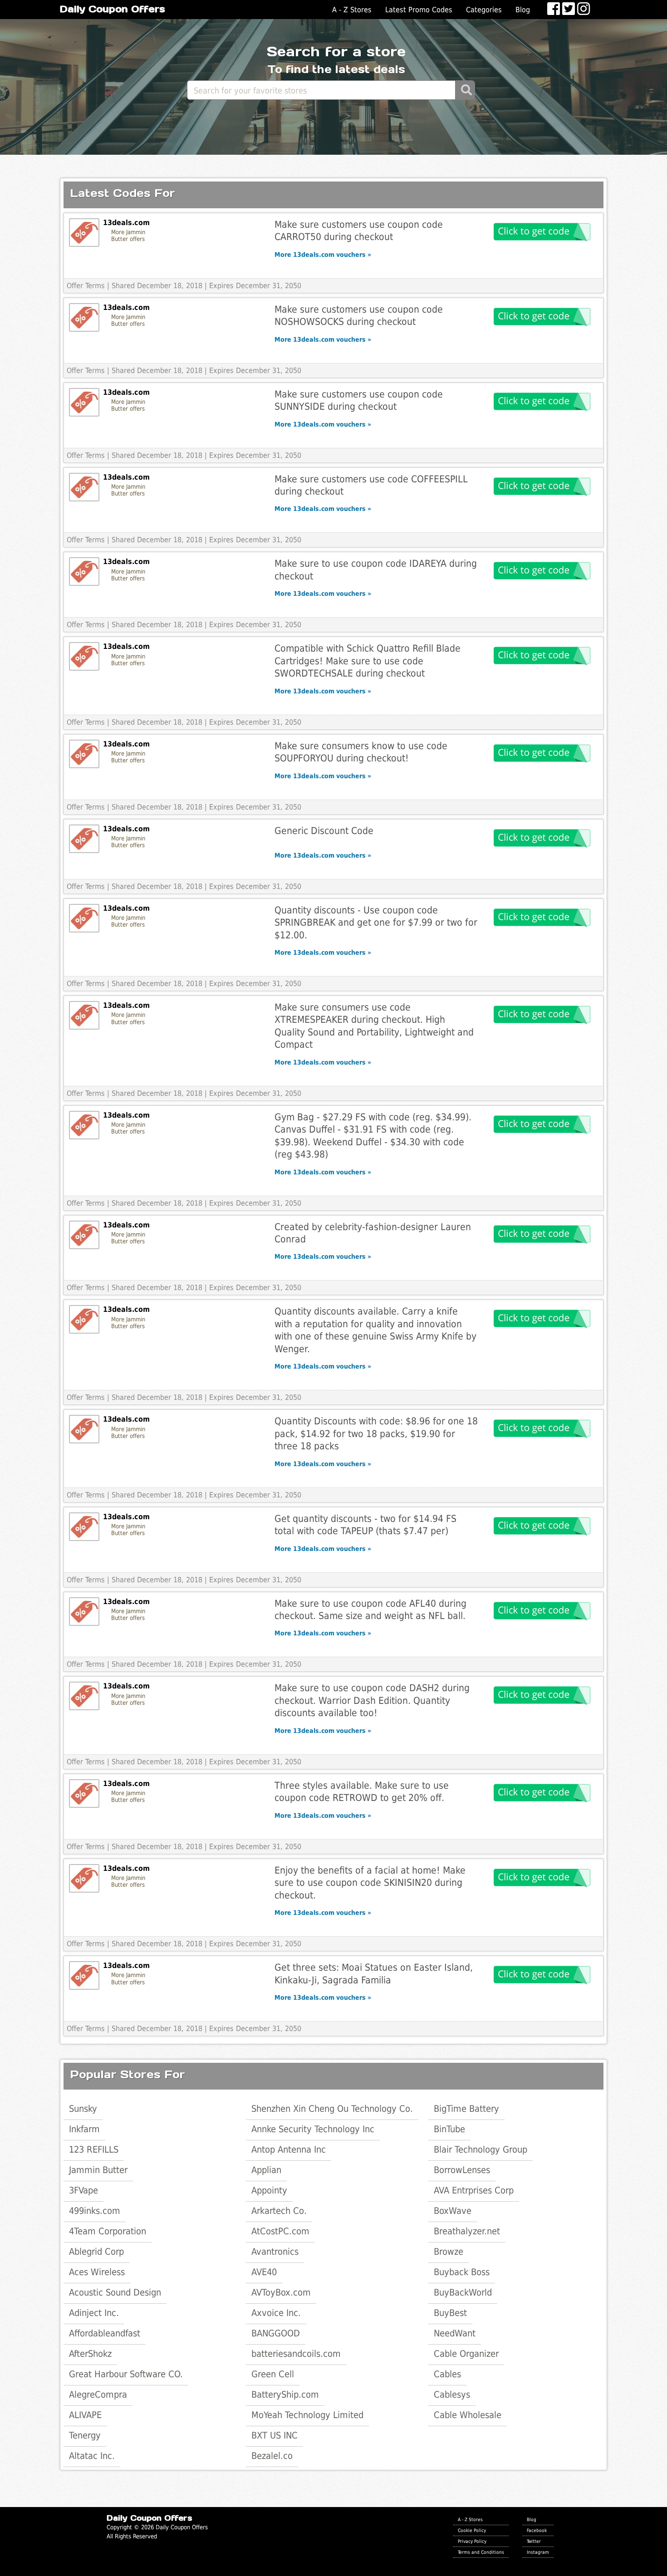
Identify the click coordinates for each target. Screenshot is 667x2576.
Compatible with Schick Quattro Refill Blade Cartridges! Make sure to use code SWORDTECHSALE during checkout (368, 661)
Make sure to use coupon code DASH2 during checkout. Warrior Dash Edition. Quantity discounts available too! (372, 1700)
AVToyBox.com (281, 2292)
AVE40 (264, 2272)
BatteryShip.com (285, 2394)
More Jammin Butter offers (128, 236)
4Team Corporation (108, 2231)
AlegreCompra (98, 2394)
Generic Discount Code (324, 831)
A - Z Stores (352, 10)
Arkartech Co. (279, 2211)
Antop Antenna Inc (289, 2149)
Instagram (538, 2552)
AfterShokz (90, 2354)
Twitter (534, 2541)
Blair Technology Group (481, 2149)
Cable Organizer (466, 2354)
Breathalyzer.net (467, 2231)
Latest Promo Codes (419, 10)
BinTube (449, 2129)
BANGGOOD (276, 2333)
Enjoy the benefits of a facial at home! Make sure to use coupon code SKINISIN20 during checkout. (370, 1883)
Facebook (537, 2530)
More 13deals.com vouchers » (323, 255)
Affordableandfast (105, 2333)
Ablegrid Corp (96, 2252)
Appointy (269, 2190)
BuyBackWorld (463, 2292)
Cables (447, 2374)
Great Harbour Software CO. (126, 2374)
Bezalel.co (272, 2456)
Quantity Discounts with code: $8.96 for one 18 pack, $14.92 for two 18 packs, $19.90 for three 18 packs (376, 1433)
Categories (484, 10)
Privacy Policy (472, 2541)
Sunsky (83, 2109)
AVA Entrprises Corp (474, 2190)
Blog (523, 10)
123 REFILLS (94, 2149)
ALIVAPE (85, 2415)
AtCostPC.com (280, 2231)
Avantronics (275, 2252)
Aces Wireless (97, 2272)
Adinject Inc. (94, 2313)
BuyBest (450, 2313)
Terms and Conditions (481, 2552)
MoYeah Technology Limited (307, 2415)
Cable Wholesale (468, 2415)
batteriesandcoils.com (296, 2354)
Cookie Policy (472, 2530)
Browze (449, 2252)
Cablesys (452, 2394)
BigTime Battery (466, 2109)
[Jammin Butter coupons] (84, 233)
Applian (266, 2170)
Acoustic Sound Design (115, 2292)
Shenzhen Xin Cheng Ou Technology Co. (332, 2109)
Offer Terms (86, 286)
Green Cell (273, 2374)
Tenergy (85, 2435)
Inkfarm (84, 2129)
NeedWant (455, 2333)
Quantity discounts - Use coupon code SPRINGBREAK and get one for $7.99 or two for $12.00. (376, 922)
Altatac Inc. (92, 2456)
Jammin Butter (98, 2170)
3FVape (83, 2190)
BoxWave (453, 2211)
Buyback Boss (462, 2272)
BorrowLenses (462, 2170)
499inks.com (95, 2211)
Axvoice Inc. (276, 2313)
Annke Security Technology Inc (313, 2129)
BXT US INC (275, 2435)
